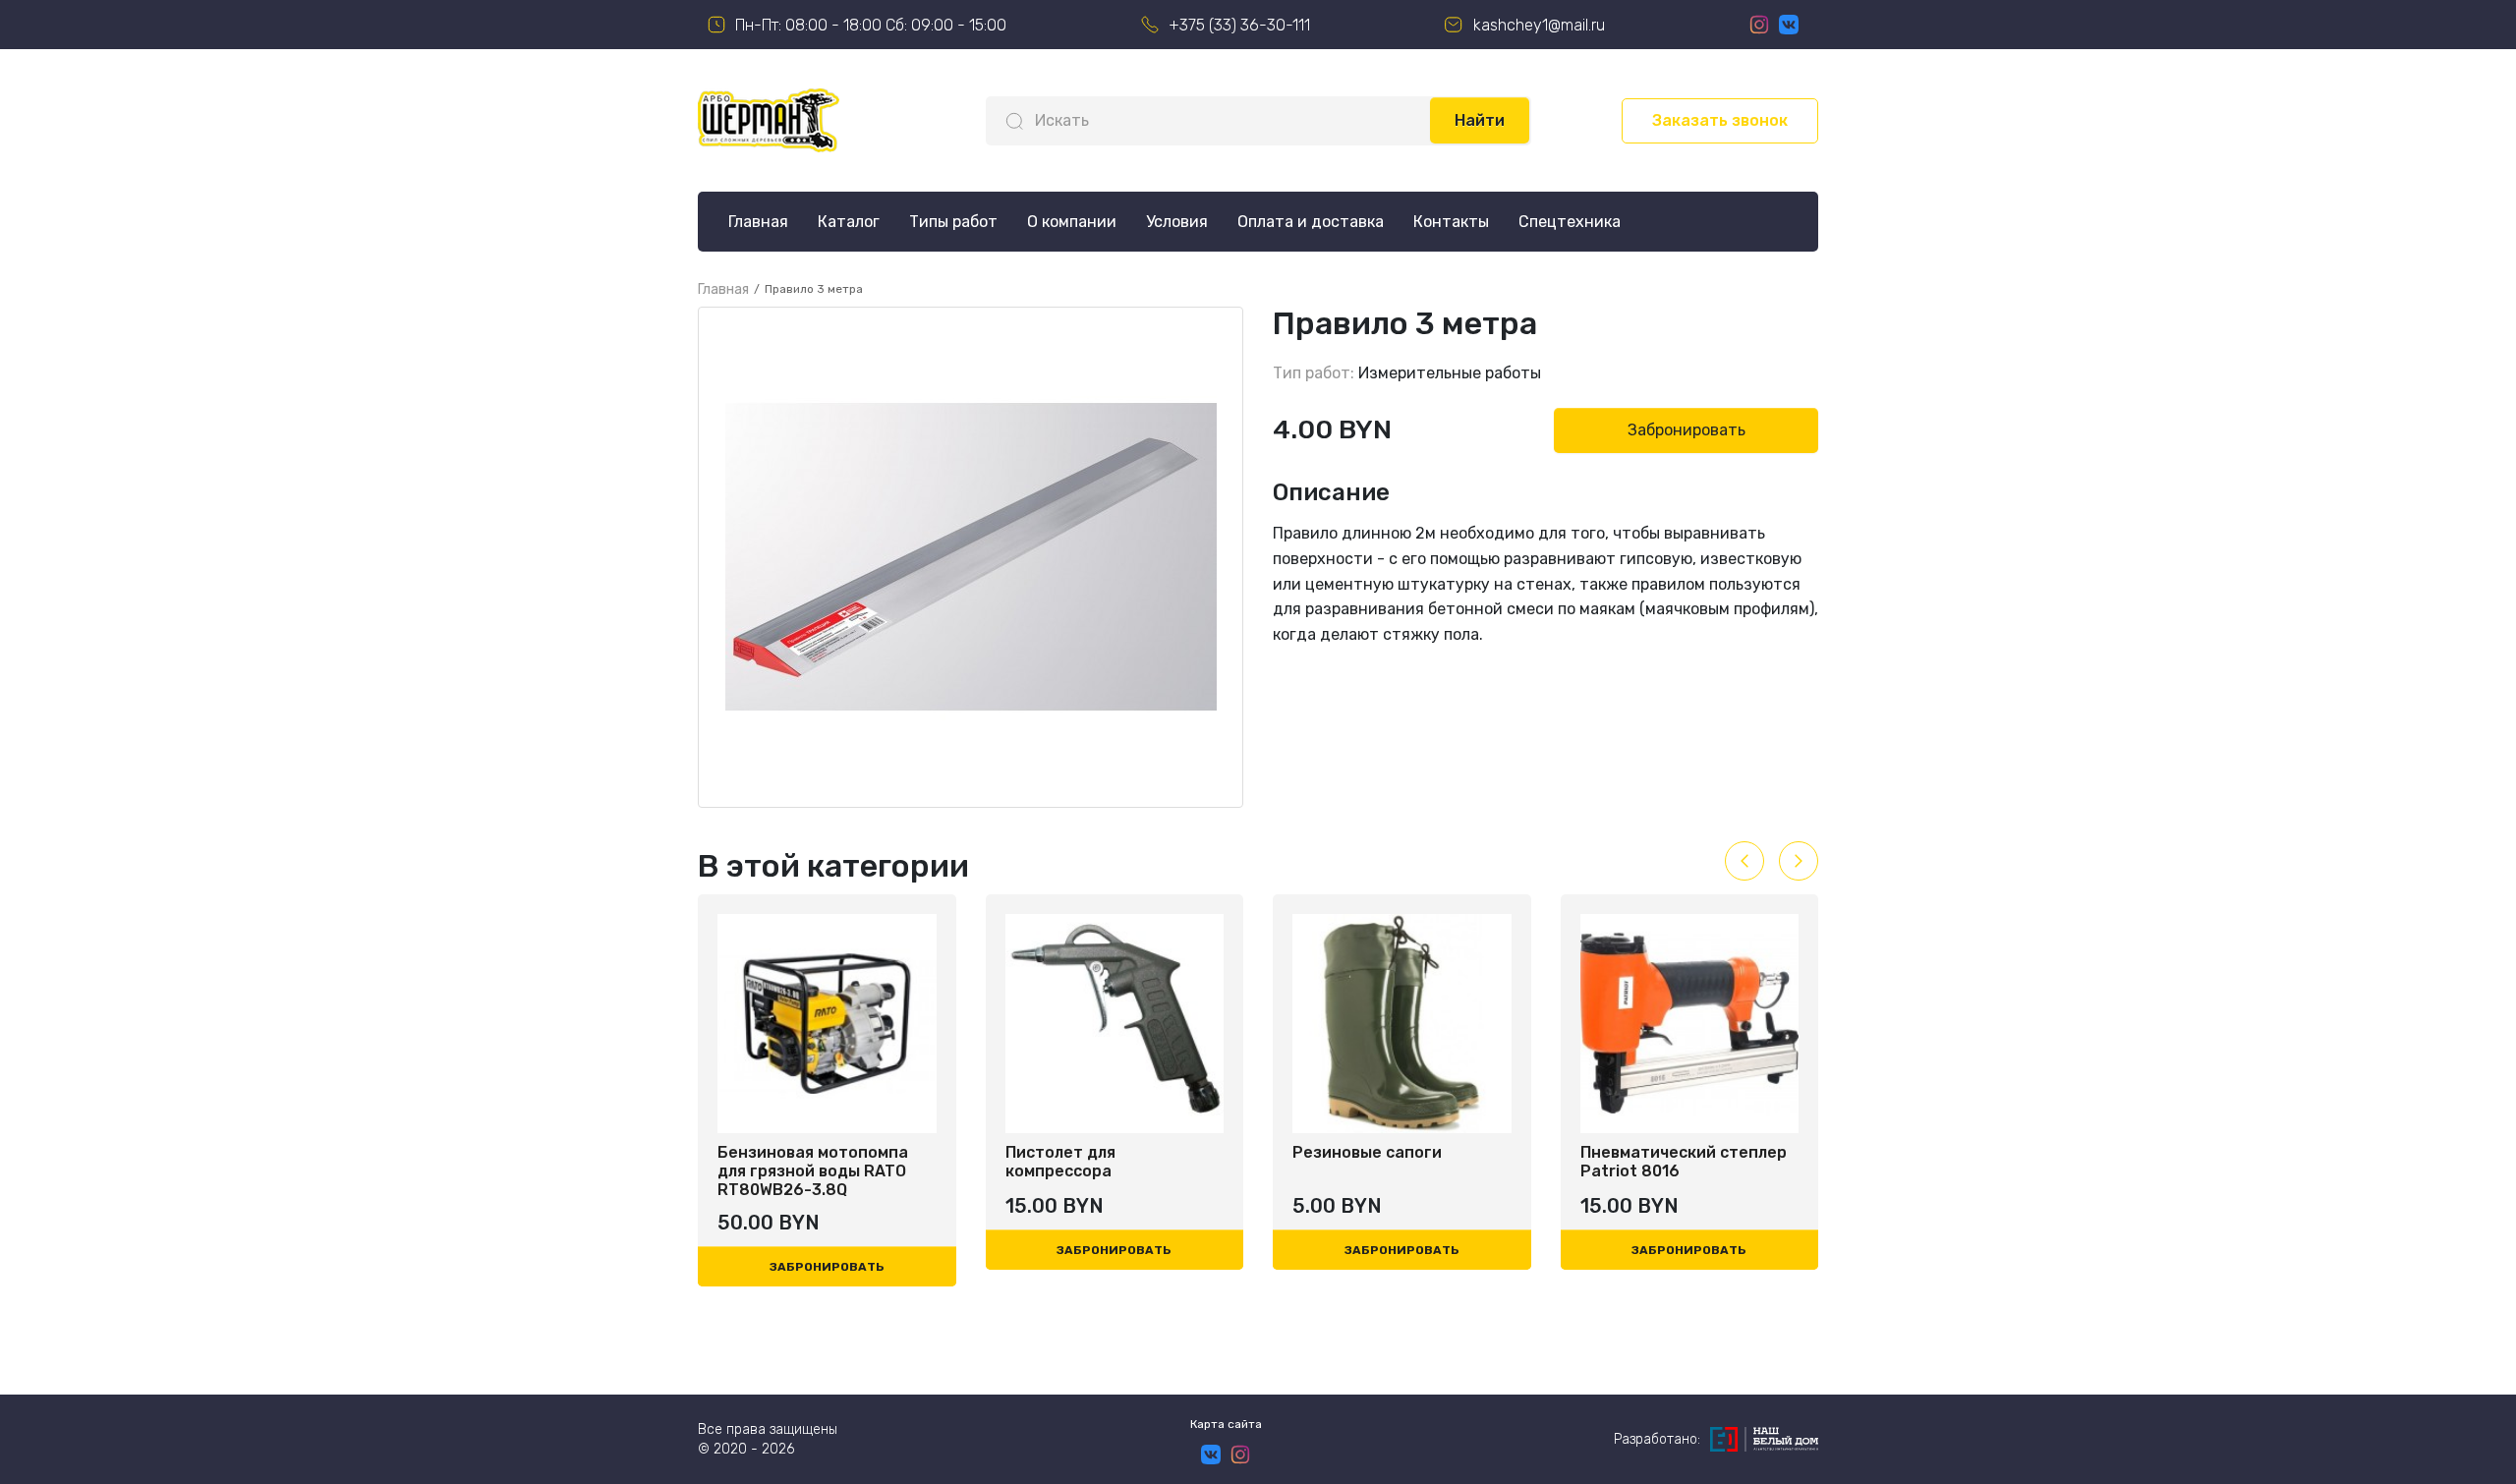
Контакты (1451, 222)
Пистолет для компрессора (774, 1162)
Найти (1480, 120)
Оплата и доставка (1311, 222)
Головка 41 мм (1637, 1152)
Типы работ (953, 222)
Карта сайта (1226, 1424)
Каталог (849, 222)
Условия (1177, 222)
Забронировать (1687, 430)
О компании (1072, 222)
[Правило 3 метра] (971, 557)
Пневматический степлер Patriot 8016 (1398, 1162)
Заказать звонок (1720, 120)
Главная (758, 222)
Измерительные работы (1450, 373)
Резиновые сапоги (1082, 1152)
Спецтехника (1570, 222)
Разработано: (1657, 1439)
